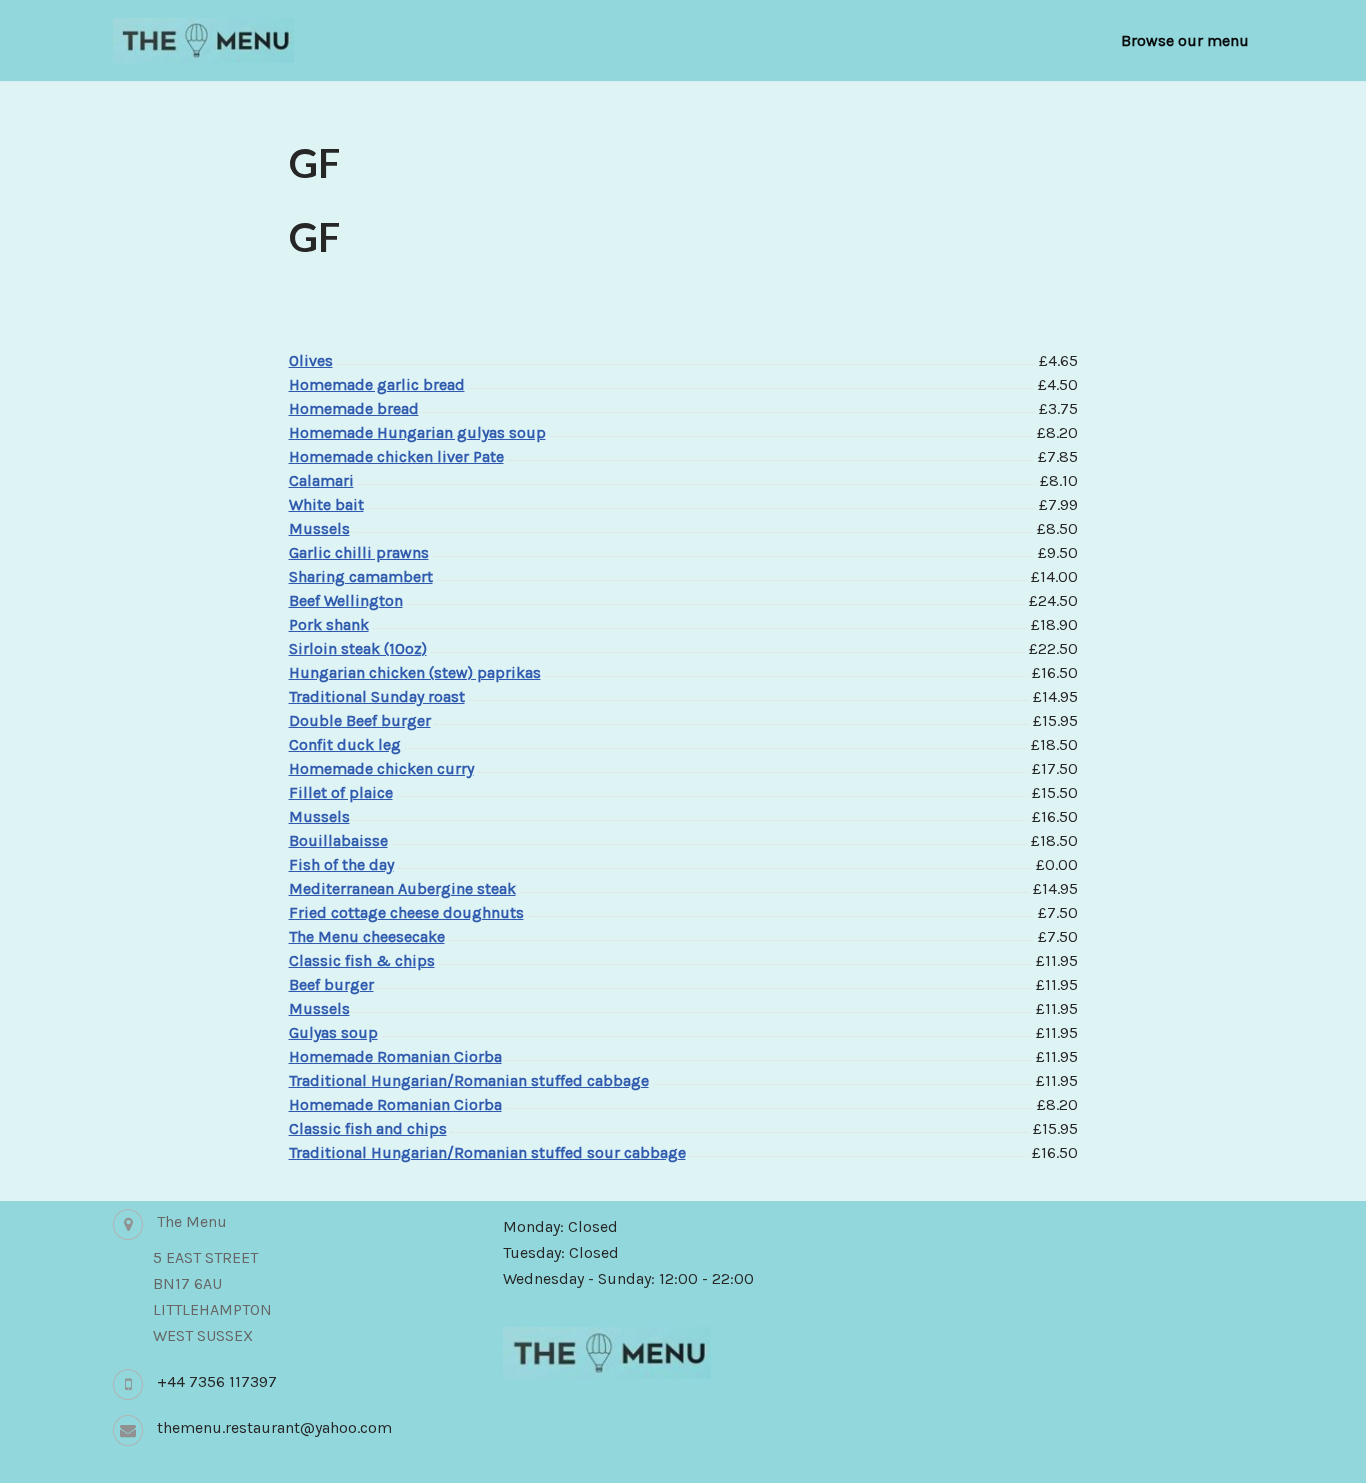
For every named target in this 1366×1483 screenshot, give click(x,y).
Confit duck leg (345, 744)
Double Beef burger (360, 720)
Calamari (321, 480)
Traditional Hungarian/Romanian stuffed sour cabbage (487, 1152)
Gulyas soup (333, 1032)
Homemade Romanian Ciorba (395, 1056)
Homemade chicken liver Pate (396, 456)
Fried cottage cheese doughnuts (406, 912)
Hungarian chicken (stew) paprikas (415, 672)
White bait (326, 504)
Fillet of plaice (341, 792)
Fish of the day (341, 864)
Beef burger (331, 984)
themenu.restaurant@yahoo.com (274, 1427)
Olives (311, 360)
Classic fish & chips (362, 960)
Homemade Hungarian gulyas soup (417, 432)
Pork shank (329, 624)
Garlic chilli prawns (359, 552)
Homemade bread (354, 408)
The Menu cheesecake (367, 936)
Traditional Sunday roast (377, 696)
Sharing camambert (361, 576)
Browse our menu (1185, 40)
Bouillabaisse (338, 840)
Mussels (319, 528)
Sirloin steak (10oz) (358, 648)
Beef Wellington (346, 600)
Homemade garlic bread (377, 384)
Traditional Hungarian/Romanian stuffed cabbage (469, 1080)
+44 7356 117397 (217, 1381)
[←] (203, 40)
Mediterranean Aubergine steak (402, 888)
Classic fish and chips (368, 1128)
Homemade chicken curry (381, 768)
